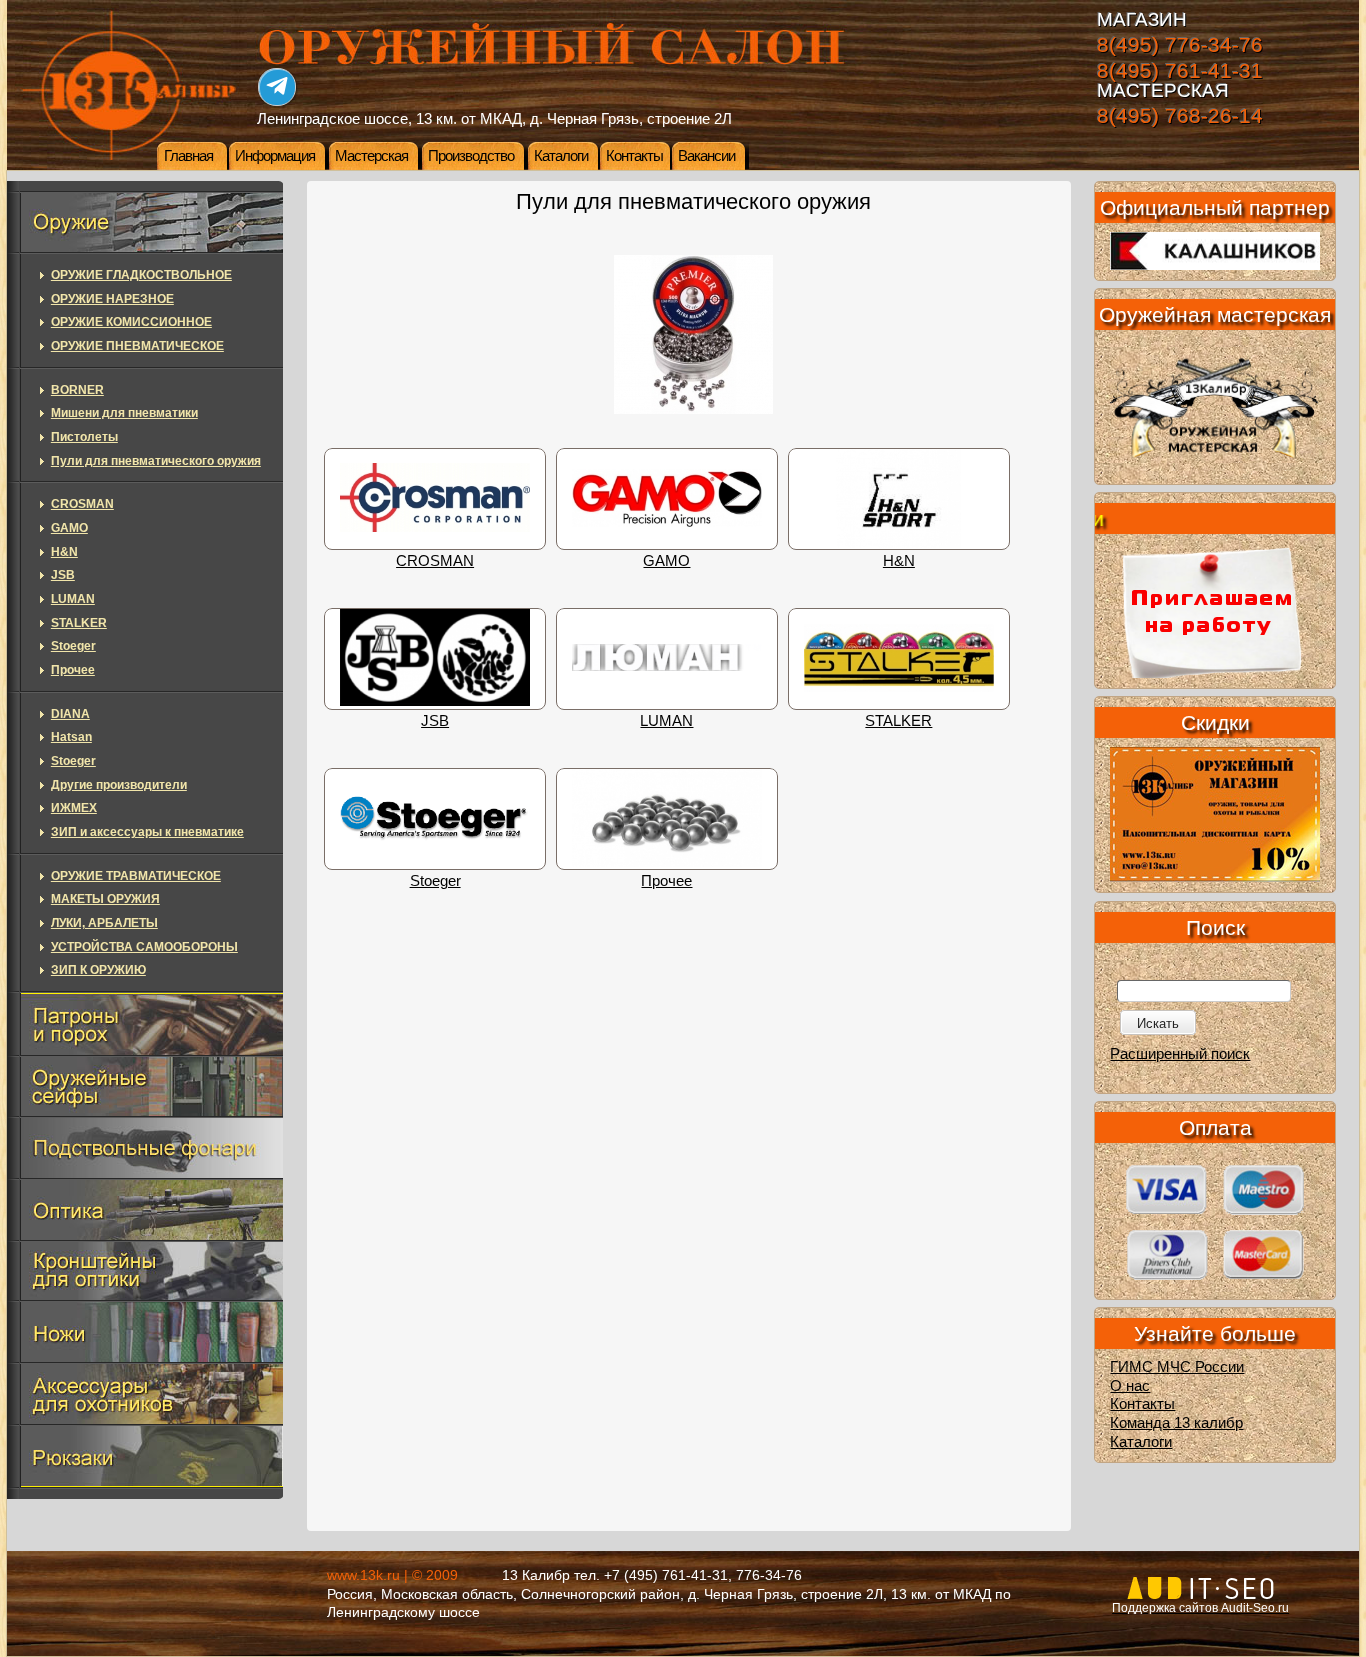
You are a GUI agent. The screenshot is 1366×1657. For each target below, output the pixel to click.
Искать (1158, 1023)
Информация (275, 156)
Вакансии (706, 156)
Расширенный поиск (1180, 1054)
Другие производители (119, 785)
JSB (435, 721)
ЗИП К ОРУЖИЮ (98, 970)
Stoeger (435, 881)
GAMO (666, 561)
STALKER (898, 721)
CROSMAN (435, 561)
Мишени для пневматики (124, 413)
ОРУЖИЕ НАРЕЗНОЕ (112, 299)
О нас (1130, 1386)
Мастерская (371, 156)
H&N (899, 561)
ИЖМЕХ (74, 808)
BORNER (77, 390)
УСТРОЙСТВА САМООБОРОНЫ (144, 947)
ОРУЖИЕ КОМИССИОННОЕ (131, 322)
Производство (471, 156)
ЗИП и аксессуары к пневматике (147, 832)
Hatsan (71, 737)
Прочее (666, 881)
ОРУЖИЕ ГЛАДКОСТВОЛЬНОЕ (141, 275)
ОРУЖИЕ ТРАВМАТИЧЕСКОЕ (136, 876)
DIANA (70, 714)
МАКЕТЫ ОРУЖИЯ (105, 899)
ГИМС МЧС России (1177, 1367)
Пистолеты (84, 437)
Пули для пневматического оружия (156, 461)
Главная (188, 156)
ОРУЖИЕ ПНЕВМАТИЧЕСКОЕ (137, 346)
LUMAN (666, 721)
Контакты (634, 156)
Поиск (1215, 927)
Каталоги (561, 156)
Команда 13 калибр (1176, 1423)
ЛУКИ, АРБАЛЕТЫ (104, 923)
